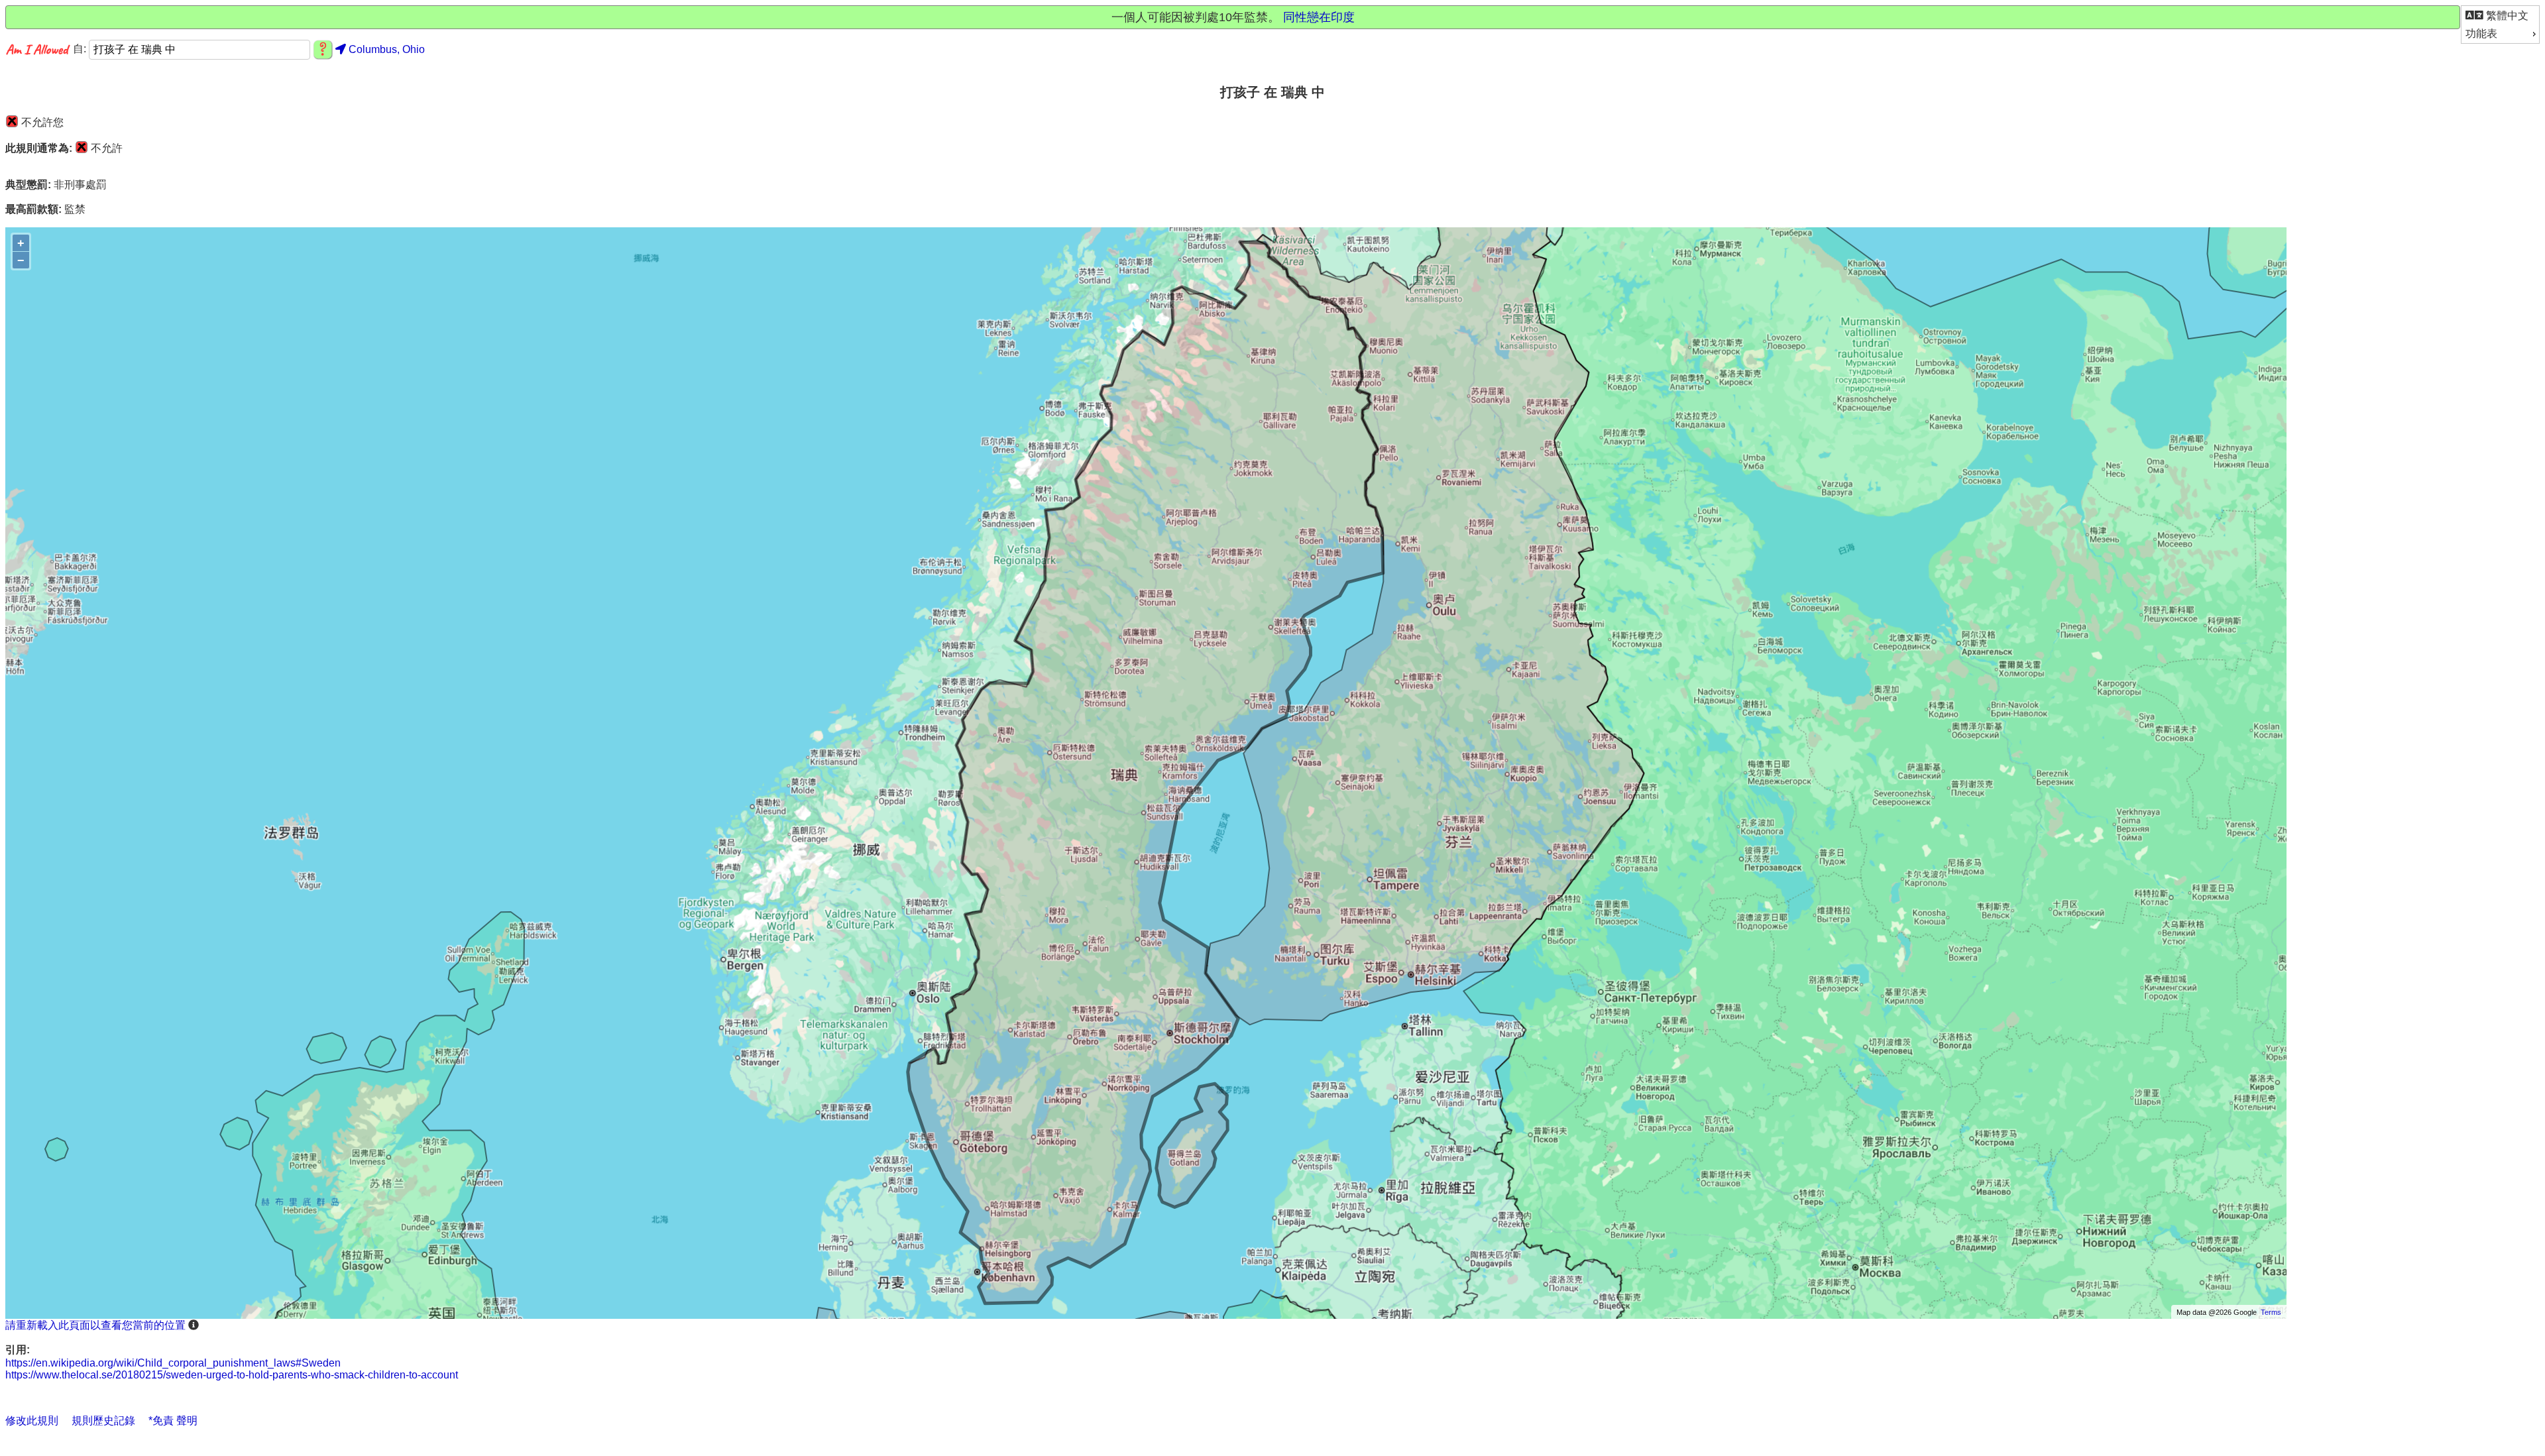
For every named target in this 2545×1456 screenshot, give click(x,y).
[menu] (2500, 25)
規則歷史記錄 (103, 1421)
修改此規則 (32, 1421)
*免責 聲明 (173, 1421)
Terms (2271, 1312)
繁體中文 (2506, 16)
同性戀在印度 (1319, 17)
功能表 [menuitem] (2481, 33)
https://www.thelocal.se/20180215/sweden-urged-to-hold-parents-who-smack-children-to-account (232, 1375)
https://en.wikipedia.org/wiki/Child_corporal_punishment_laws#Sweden (173, 1363)
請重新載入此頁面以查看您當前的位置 (95, 1325)
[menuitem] (2500, 16)
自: (81, 49)
